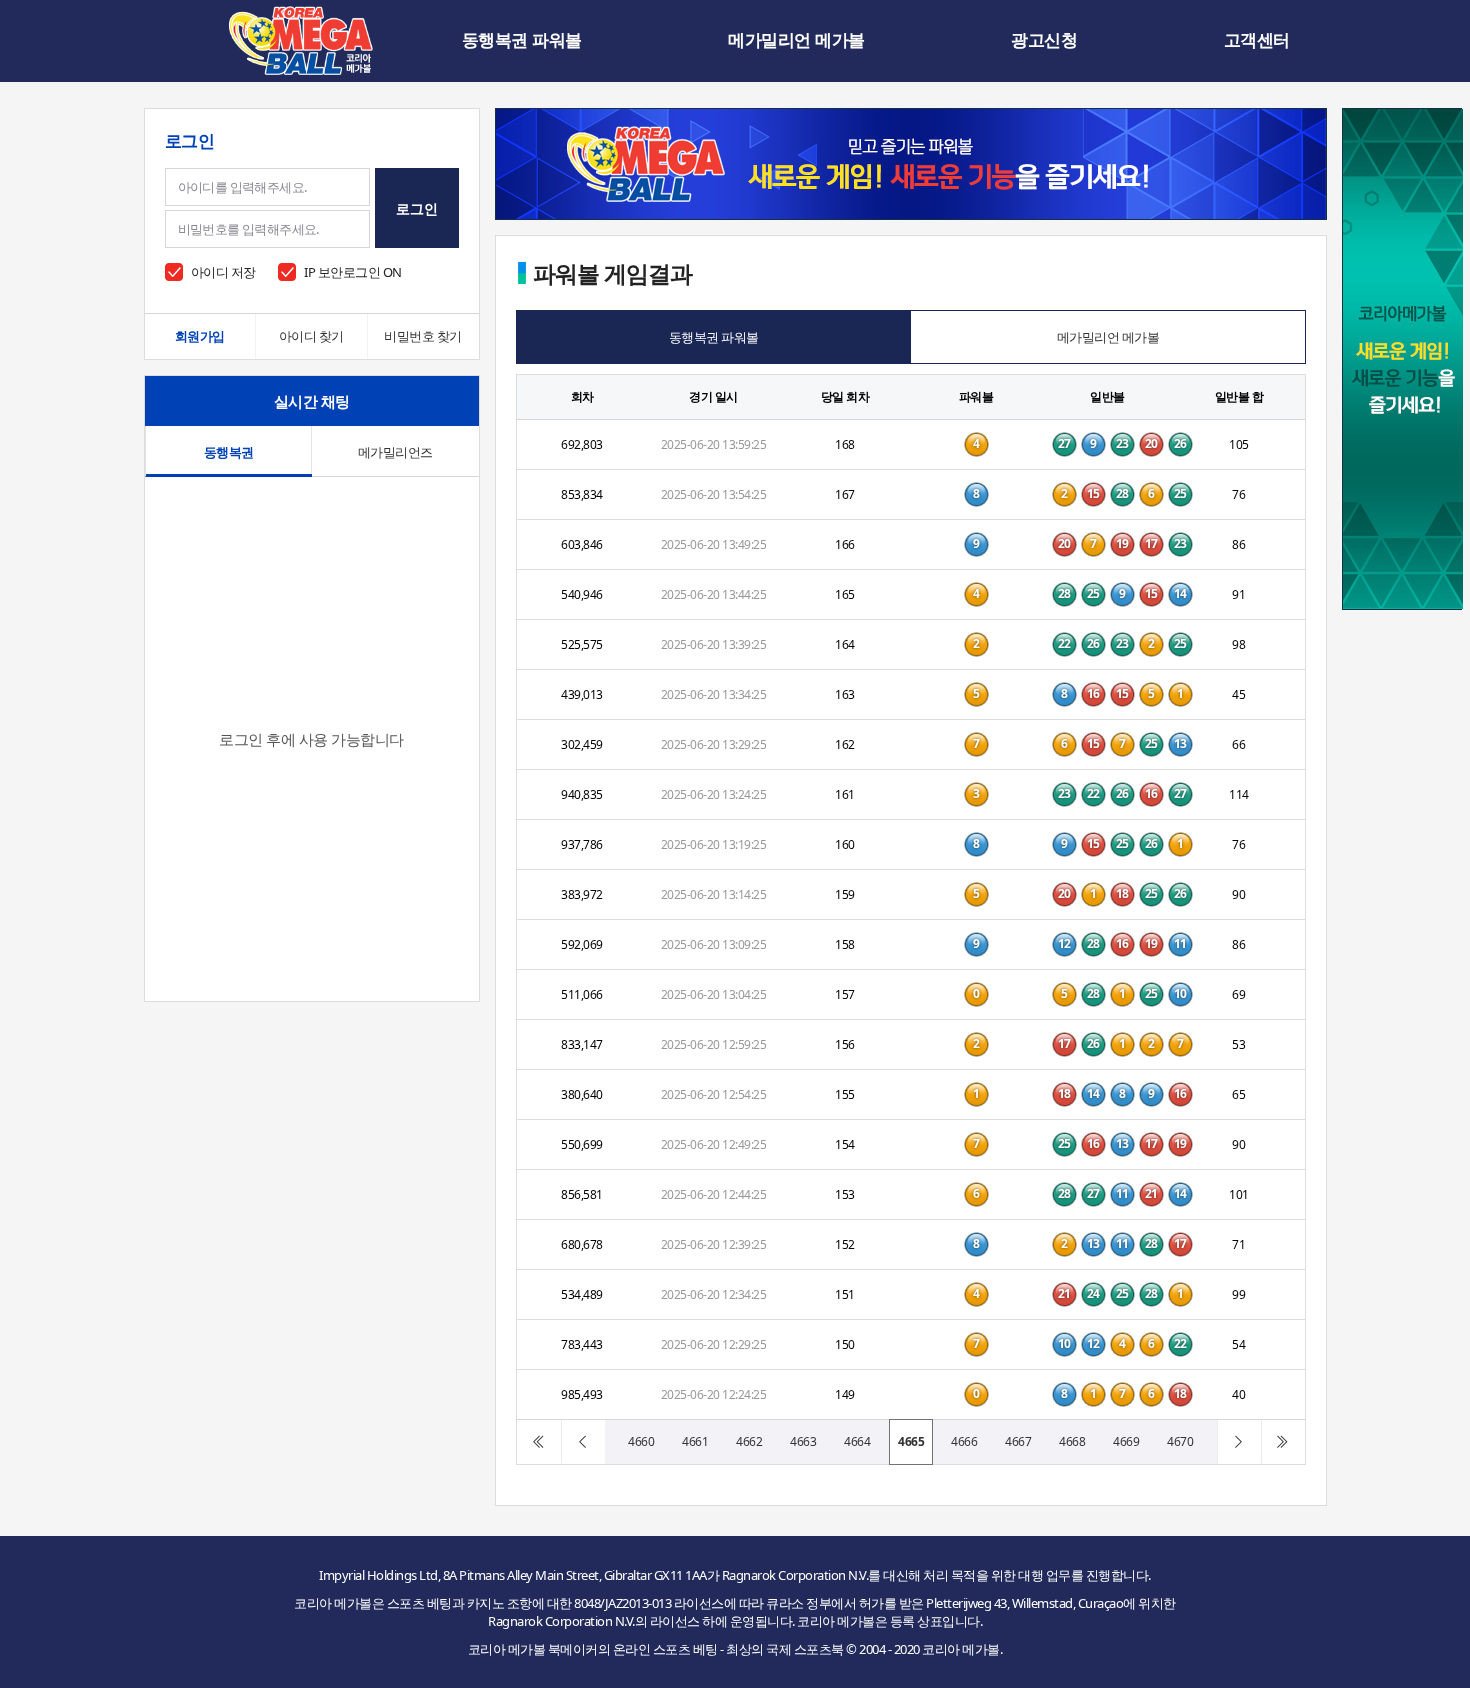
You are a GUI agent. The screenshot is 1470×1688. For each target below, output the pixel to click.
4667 (1018, 1441)
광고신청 (1044, 40)
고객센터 (1257, 40)
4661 (695, 1441)
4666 (964, 1441)
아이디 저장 (223, 272)
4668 (1072, 1441)
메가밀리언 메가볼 (796, 40)
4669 (1126, 1441)
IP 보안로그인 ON (353, 272)
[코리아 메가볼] (301, 40)
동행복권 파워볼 (522, 40)
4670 (1180, 1441)
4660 (641, 1441)
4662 (749, 1441)
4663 (803, 1441)
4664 (857, 1441)
